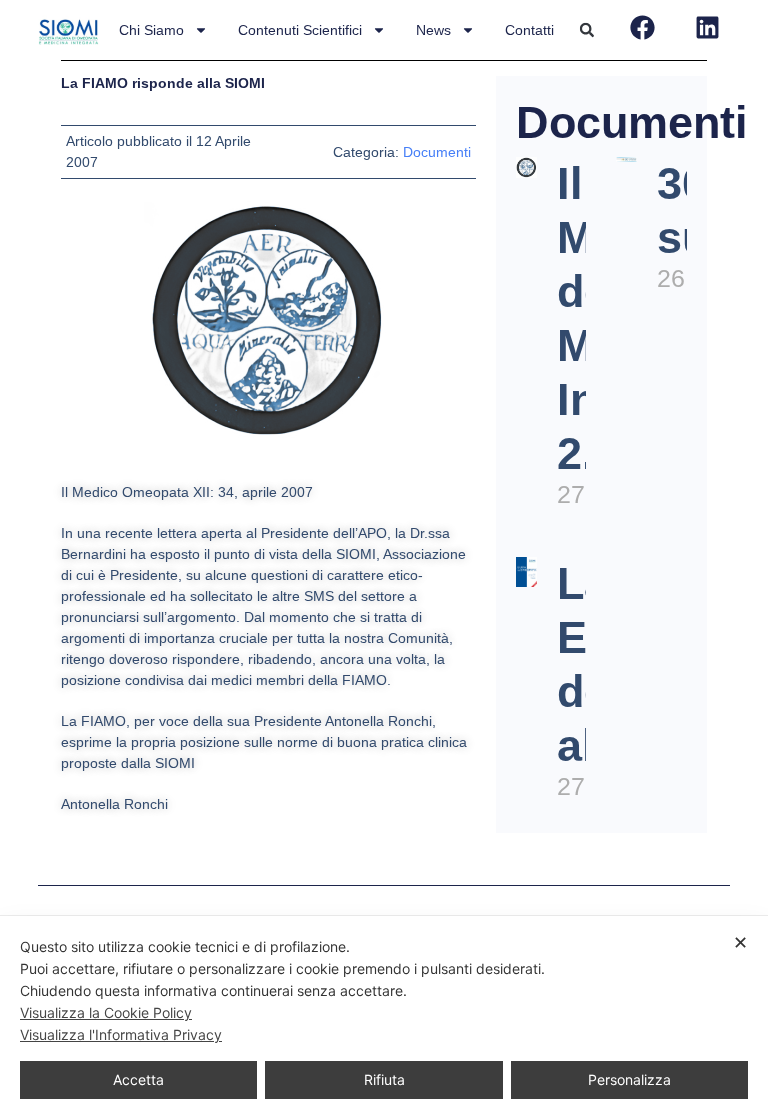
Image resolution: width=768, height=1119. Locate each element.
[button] (587, 30)
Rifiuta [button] (384, 1079)
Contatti (529, 30)
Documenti (437, 152)
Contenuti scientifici (300, 30)
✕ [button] (740, 942)
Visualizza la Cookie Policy (106, 1012)
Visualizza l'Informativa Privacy (121, 1034)
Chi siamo (151, 30)
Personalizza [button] (629, 1079)
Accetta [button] (138, 1079)
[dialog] (384, 1017)
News (433, 30)
